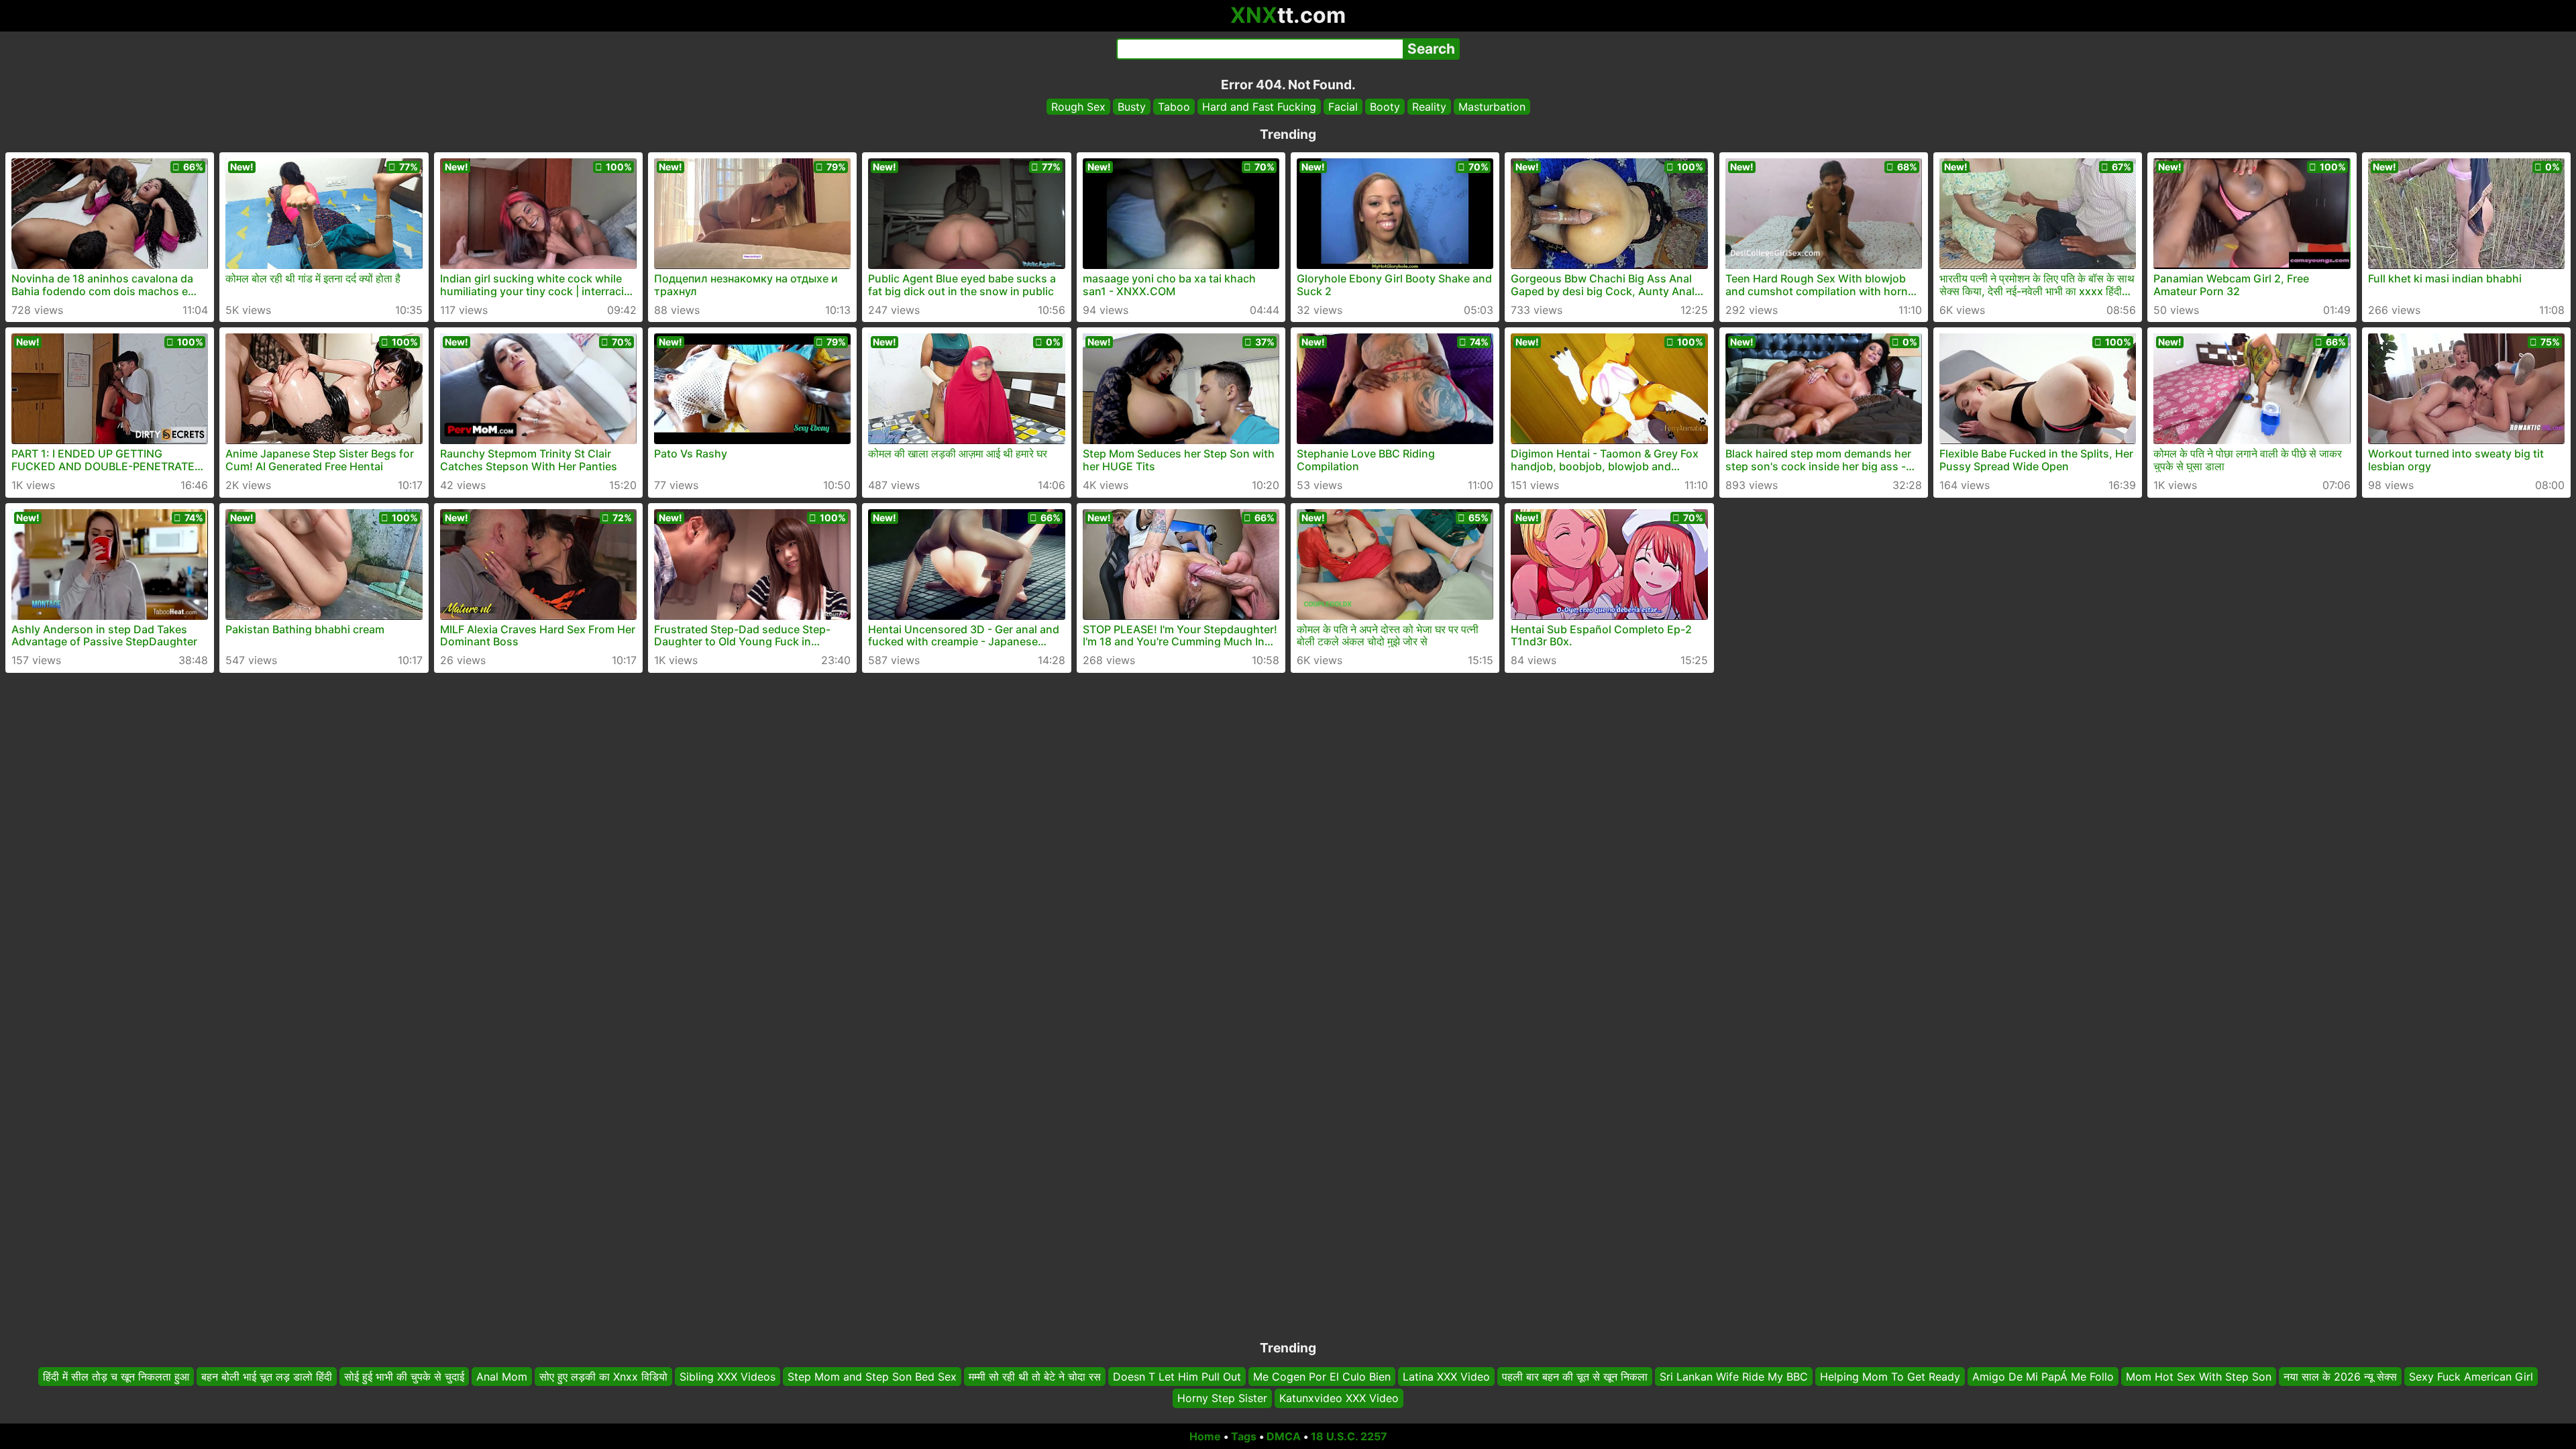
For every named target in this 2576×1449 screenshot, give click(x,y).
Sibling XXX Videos (728, 1377)
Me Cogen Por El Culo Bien (1322, 1377)
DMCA (1284, 1436)
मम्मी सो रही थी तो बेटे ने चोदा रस (1035, 1377)
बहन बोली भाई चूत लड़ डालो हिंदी (267, 1377)
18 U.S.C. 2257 (1349, 1436)
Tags (1244, 1436)
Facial (1343, 107)
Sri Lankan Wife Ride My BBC (1734, 1377)
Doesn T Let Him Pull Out (1177, 1377)
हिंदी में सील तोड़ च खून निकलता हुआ (116, 1377)
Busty (1132, 107)
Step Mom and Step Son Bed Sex (872, 1377)
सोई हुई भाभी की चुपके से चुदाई (404, 1377)
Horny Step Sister (1222, 1399)
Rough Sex (1078, 107)
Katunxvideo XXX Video (1339, 1399)
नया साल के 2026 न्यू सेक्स (2340, 1377)
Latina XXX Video (1446, 1377)
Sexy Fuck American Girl (2471, 1377)
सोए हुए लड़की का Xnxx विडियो (603, 1377)
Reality (1429, 107)
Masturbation (1492, 107)
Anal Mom (502, 1377)
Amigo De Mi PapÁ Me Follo (2043, 1377)
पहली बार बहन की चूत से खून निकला (1575, 1377)
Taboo (1174, 107)
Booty (1385, 107)
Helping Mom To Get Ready (1890, 1377)
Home (1205, 1436)
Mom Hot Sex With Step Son (2199, 1377)
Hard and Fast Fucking (1259, 107)
